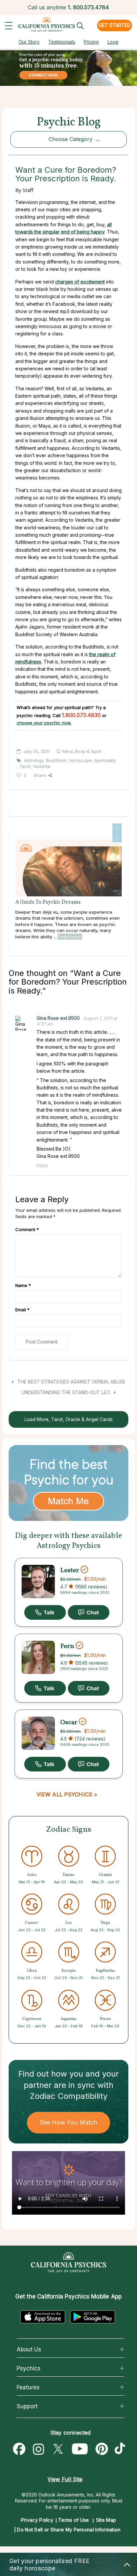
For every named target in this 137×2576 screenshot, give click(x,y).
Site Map (106, 2520)
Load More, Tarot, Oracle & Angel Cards (69, 1419)
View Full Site (65, 2479)
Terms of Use (74, 2520)
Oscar (69, 1722)
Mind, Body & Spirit (82, 751)
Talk (45, 1612)
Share (40, 775)
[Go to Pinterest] (102, 2449)
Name (23, 1285)
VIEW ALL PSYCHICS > (67, 1794)
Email (22, 1310)
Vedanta (42, 766)
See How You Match (69, 2122)
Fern (67, 1646)
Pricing (91, 42)
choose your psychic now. (44, 723)
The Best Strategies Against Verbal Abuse (71, 1382)
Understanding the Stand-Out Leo (66, 1392)
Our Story (29, 42)
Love (113, 42)
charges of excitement (80, 282)
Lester (70, 1570)
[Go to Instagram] (39, 2449)
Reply (42, 1165)
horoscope (80, 760)
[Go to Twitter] (58, 2449)
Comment (27, 1229)
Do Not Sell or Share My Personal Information (69, 2530)
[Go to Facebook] (19, 2449)
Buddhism (56, 760)
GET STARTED (115, 25)
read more (70, 937)
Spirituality (105, 760)
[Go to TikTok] (121, 2449)
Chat (89, 1612)
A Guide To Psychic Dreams (48, 902)
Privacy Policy (37, 2520)
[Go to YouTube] (80, 2449)
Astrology (34, 760)
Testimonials (62, 42)
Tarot (25, 766)
